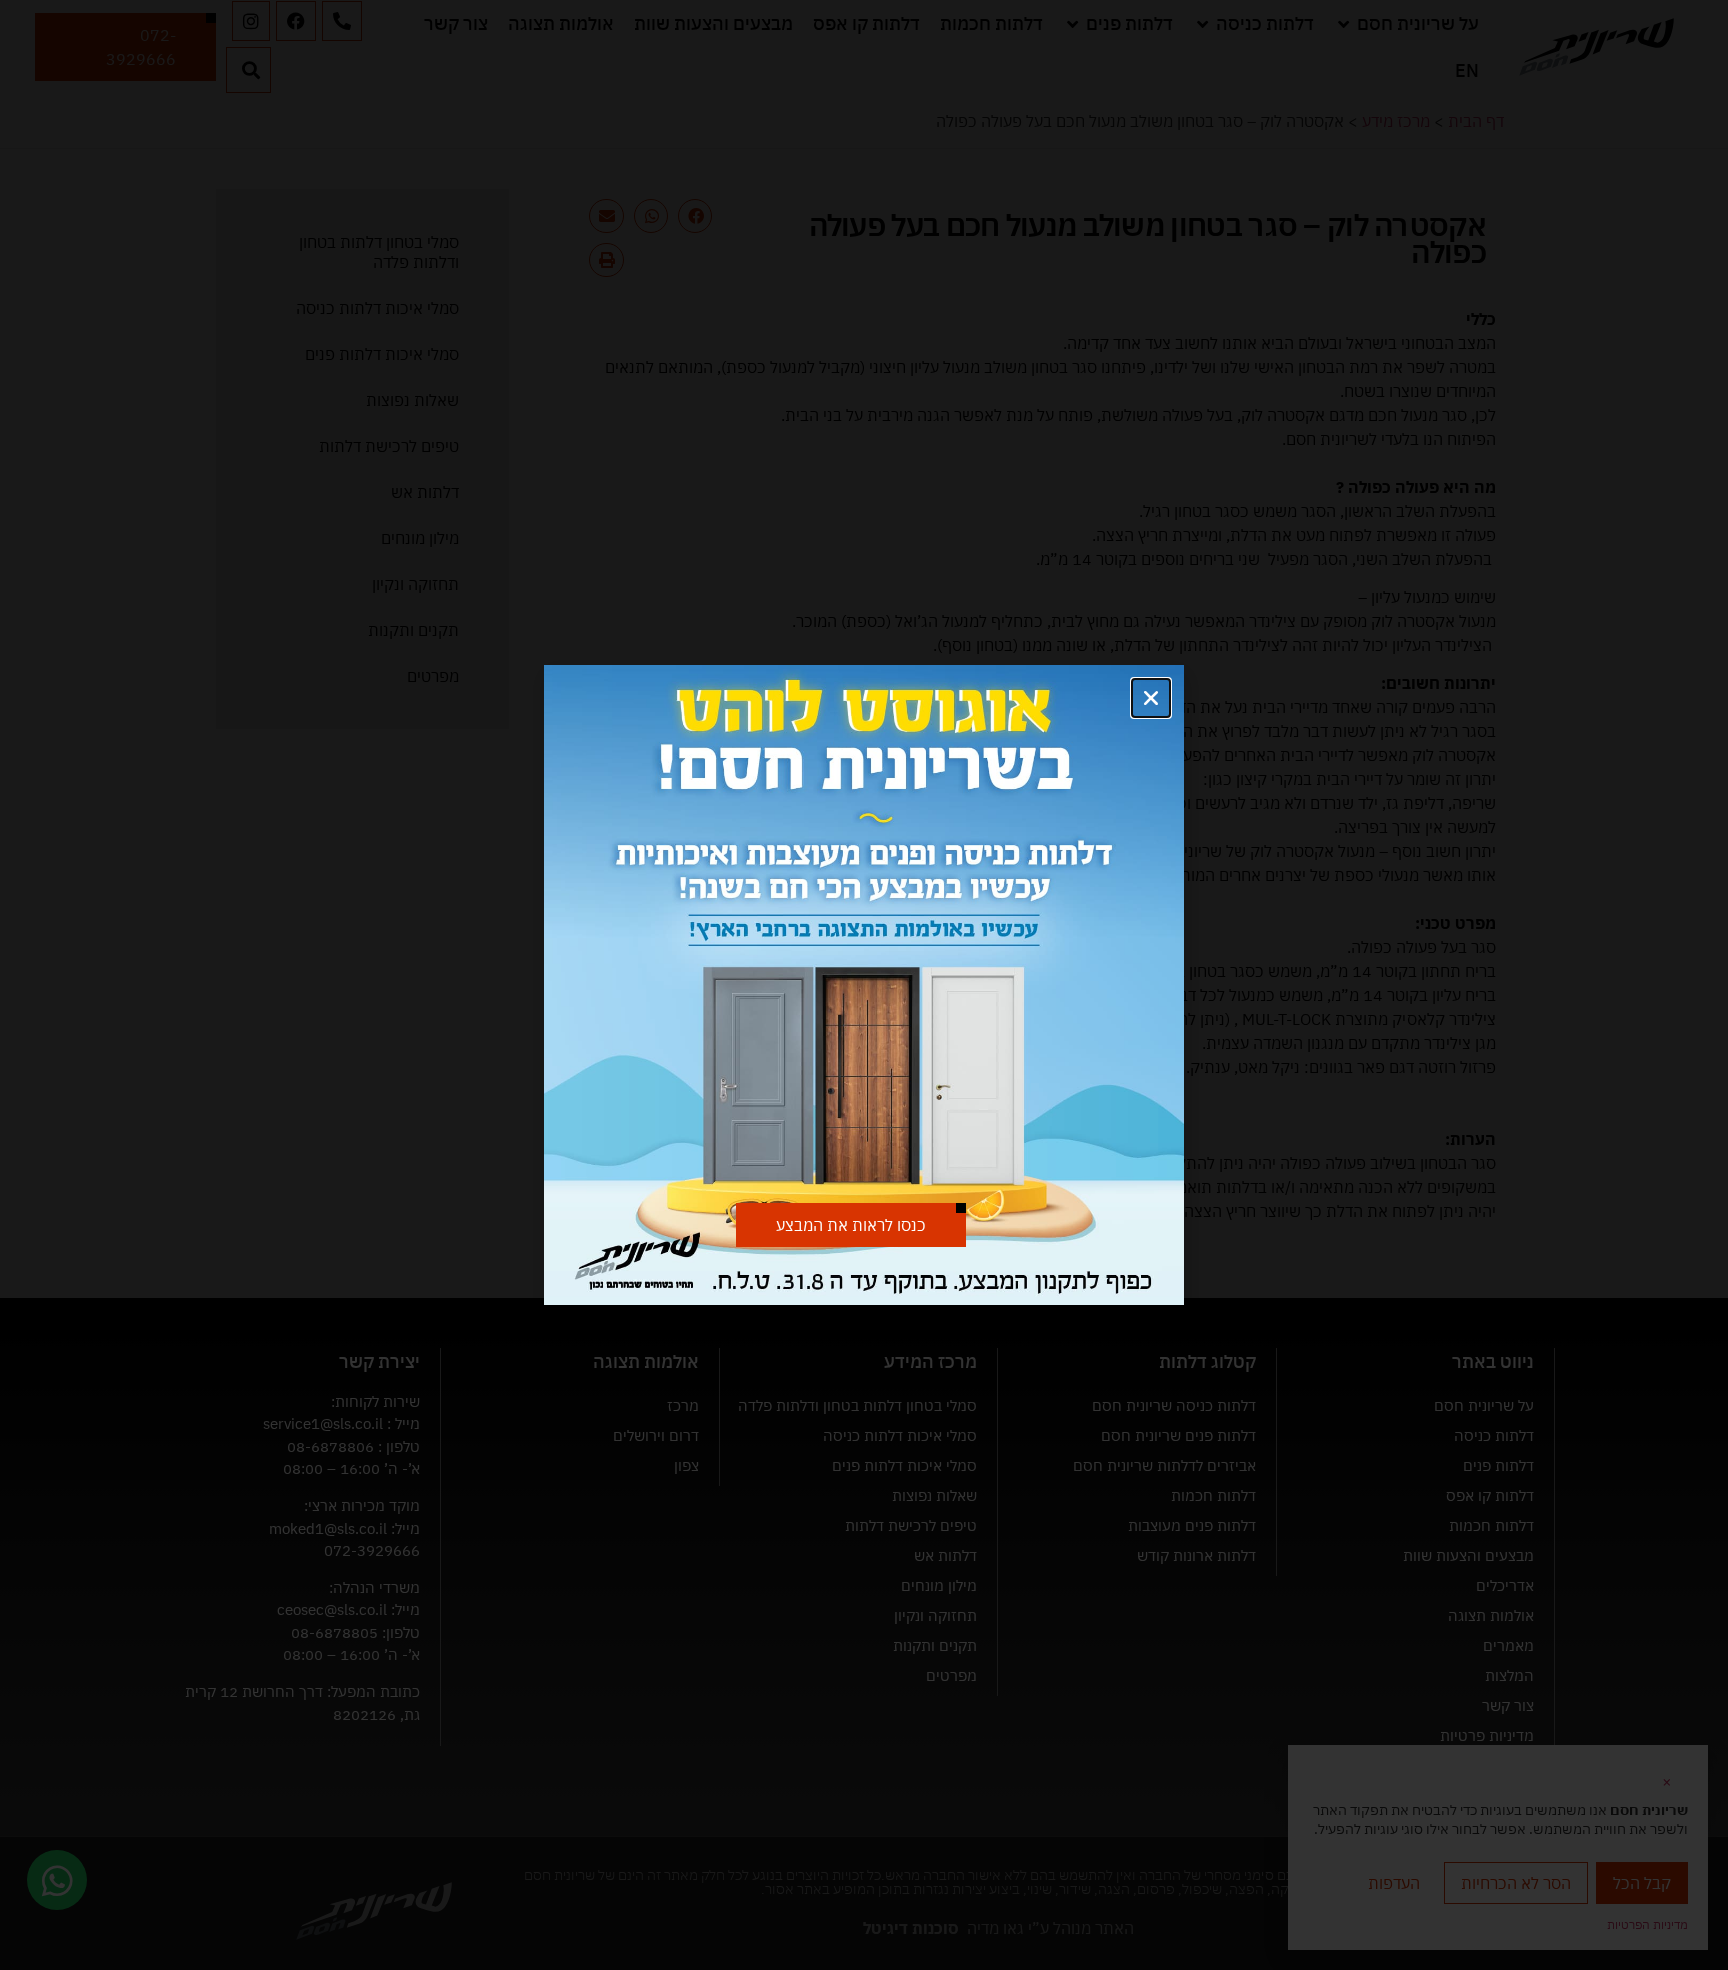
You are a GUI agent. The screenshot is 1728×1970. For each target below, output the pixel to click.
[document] (864, 985)
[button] (1151, 698)
